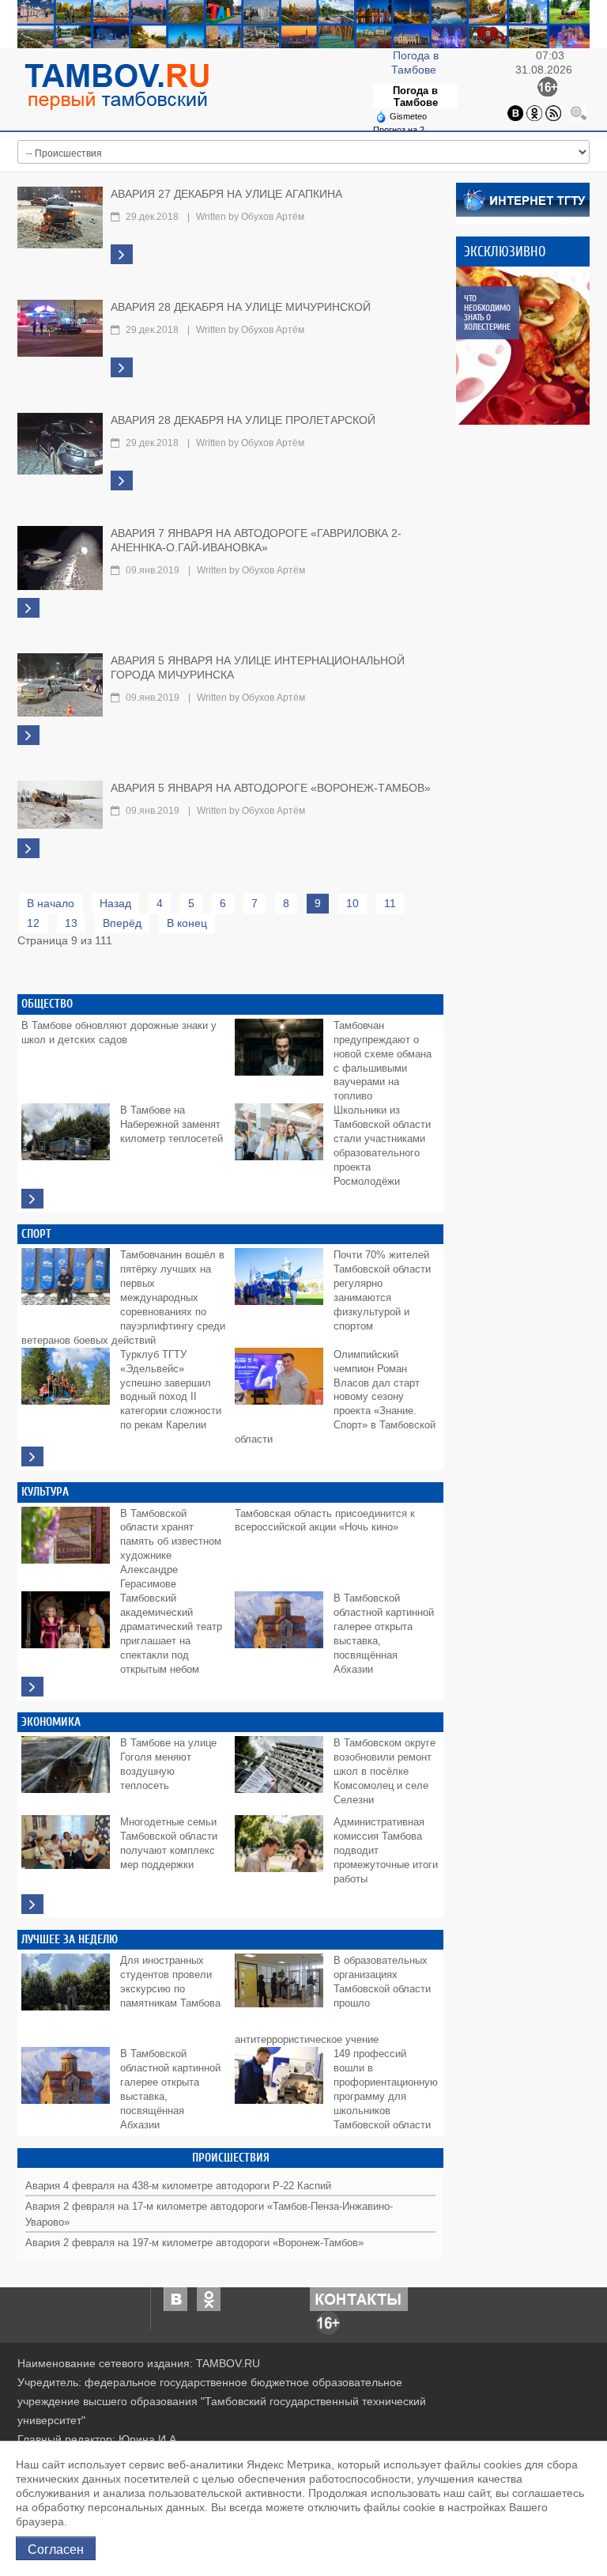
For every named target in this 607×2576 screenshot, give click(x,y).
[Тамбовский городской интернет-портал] (116, 86)
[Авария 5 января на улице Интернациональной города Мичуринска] (60, 684)
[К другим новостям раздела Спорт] (32, 1456)
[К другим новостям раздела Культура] (32, 1687)
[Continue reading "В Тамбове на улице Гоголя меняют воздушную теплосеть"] (69, 1772)
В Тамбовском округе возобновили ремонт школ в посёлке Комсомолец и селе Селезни (385, 1772)
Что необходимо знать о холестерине (487, 313)
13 (71, 923)
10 (353, 903)
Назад (115, 903)
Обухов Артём (273, 217)
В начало (51, 903)
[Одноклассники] (534, 112)
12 (33, 923)
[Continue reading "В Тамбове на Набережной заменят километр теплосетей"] (69, 1139)
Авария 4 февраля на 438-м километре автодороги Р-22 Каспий (178, 2186)
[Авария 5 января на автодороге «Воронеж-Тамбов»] (60, 804)
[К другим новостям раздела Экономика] (32, 1904)
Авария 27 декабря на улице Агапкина (226, 194)
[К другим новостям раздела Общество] (32, 1199)
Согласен (56, 2548)
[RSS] (553, 112)
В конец (187, 923)
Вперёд (122, 923)
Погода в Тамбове (415, 96)
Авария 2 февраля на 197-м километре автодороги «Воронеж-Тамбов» (194, 2243)
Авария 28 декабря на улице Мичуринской (241, 307)
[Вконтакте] (515, 112)
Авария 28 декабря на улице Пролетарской (243, 420)
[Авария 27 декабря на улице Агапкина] (60, 217)
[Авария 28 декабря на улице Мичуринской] (60, 327)
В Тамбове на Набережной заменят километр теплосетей (172, 1125)
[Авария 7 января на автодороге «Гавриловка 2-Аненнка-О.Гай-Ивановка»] (60, 558)
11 (390, 903)
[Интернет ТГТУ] (523, 199)
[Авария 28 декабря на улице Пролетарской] (60, 443)
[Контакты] (359, 2298)
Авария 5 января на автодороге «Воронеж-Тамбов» (271, 788)
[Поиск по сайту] (579, 112)
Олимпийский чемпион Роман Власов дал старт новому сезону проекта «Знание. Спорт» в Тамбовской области (335, 1398)
